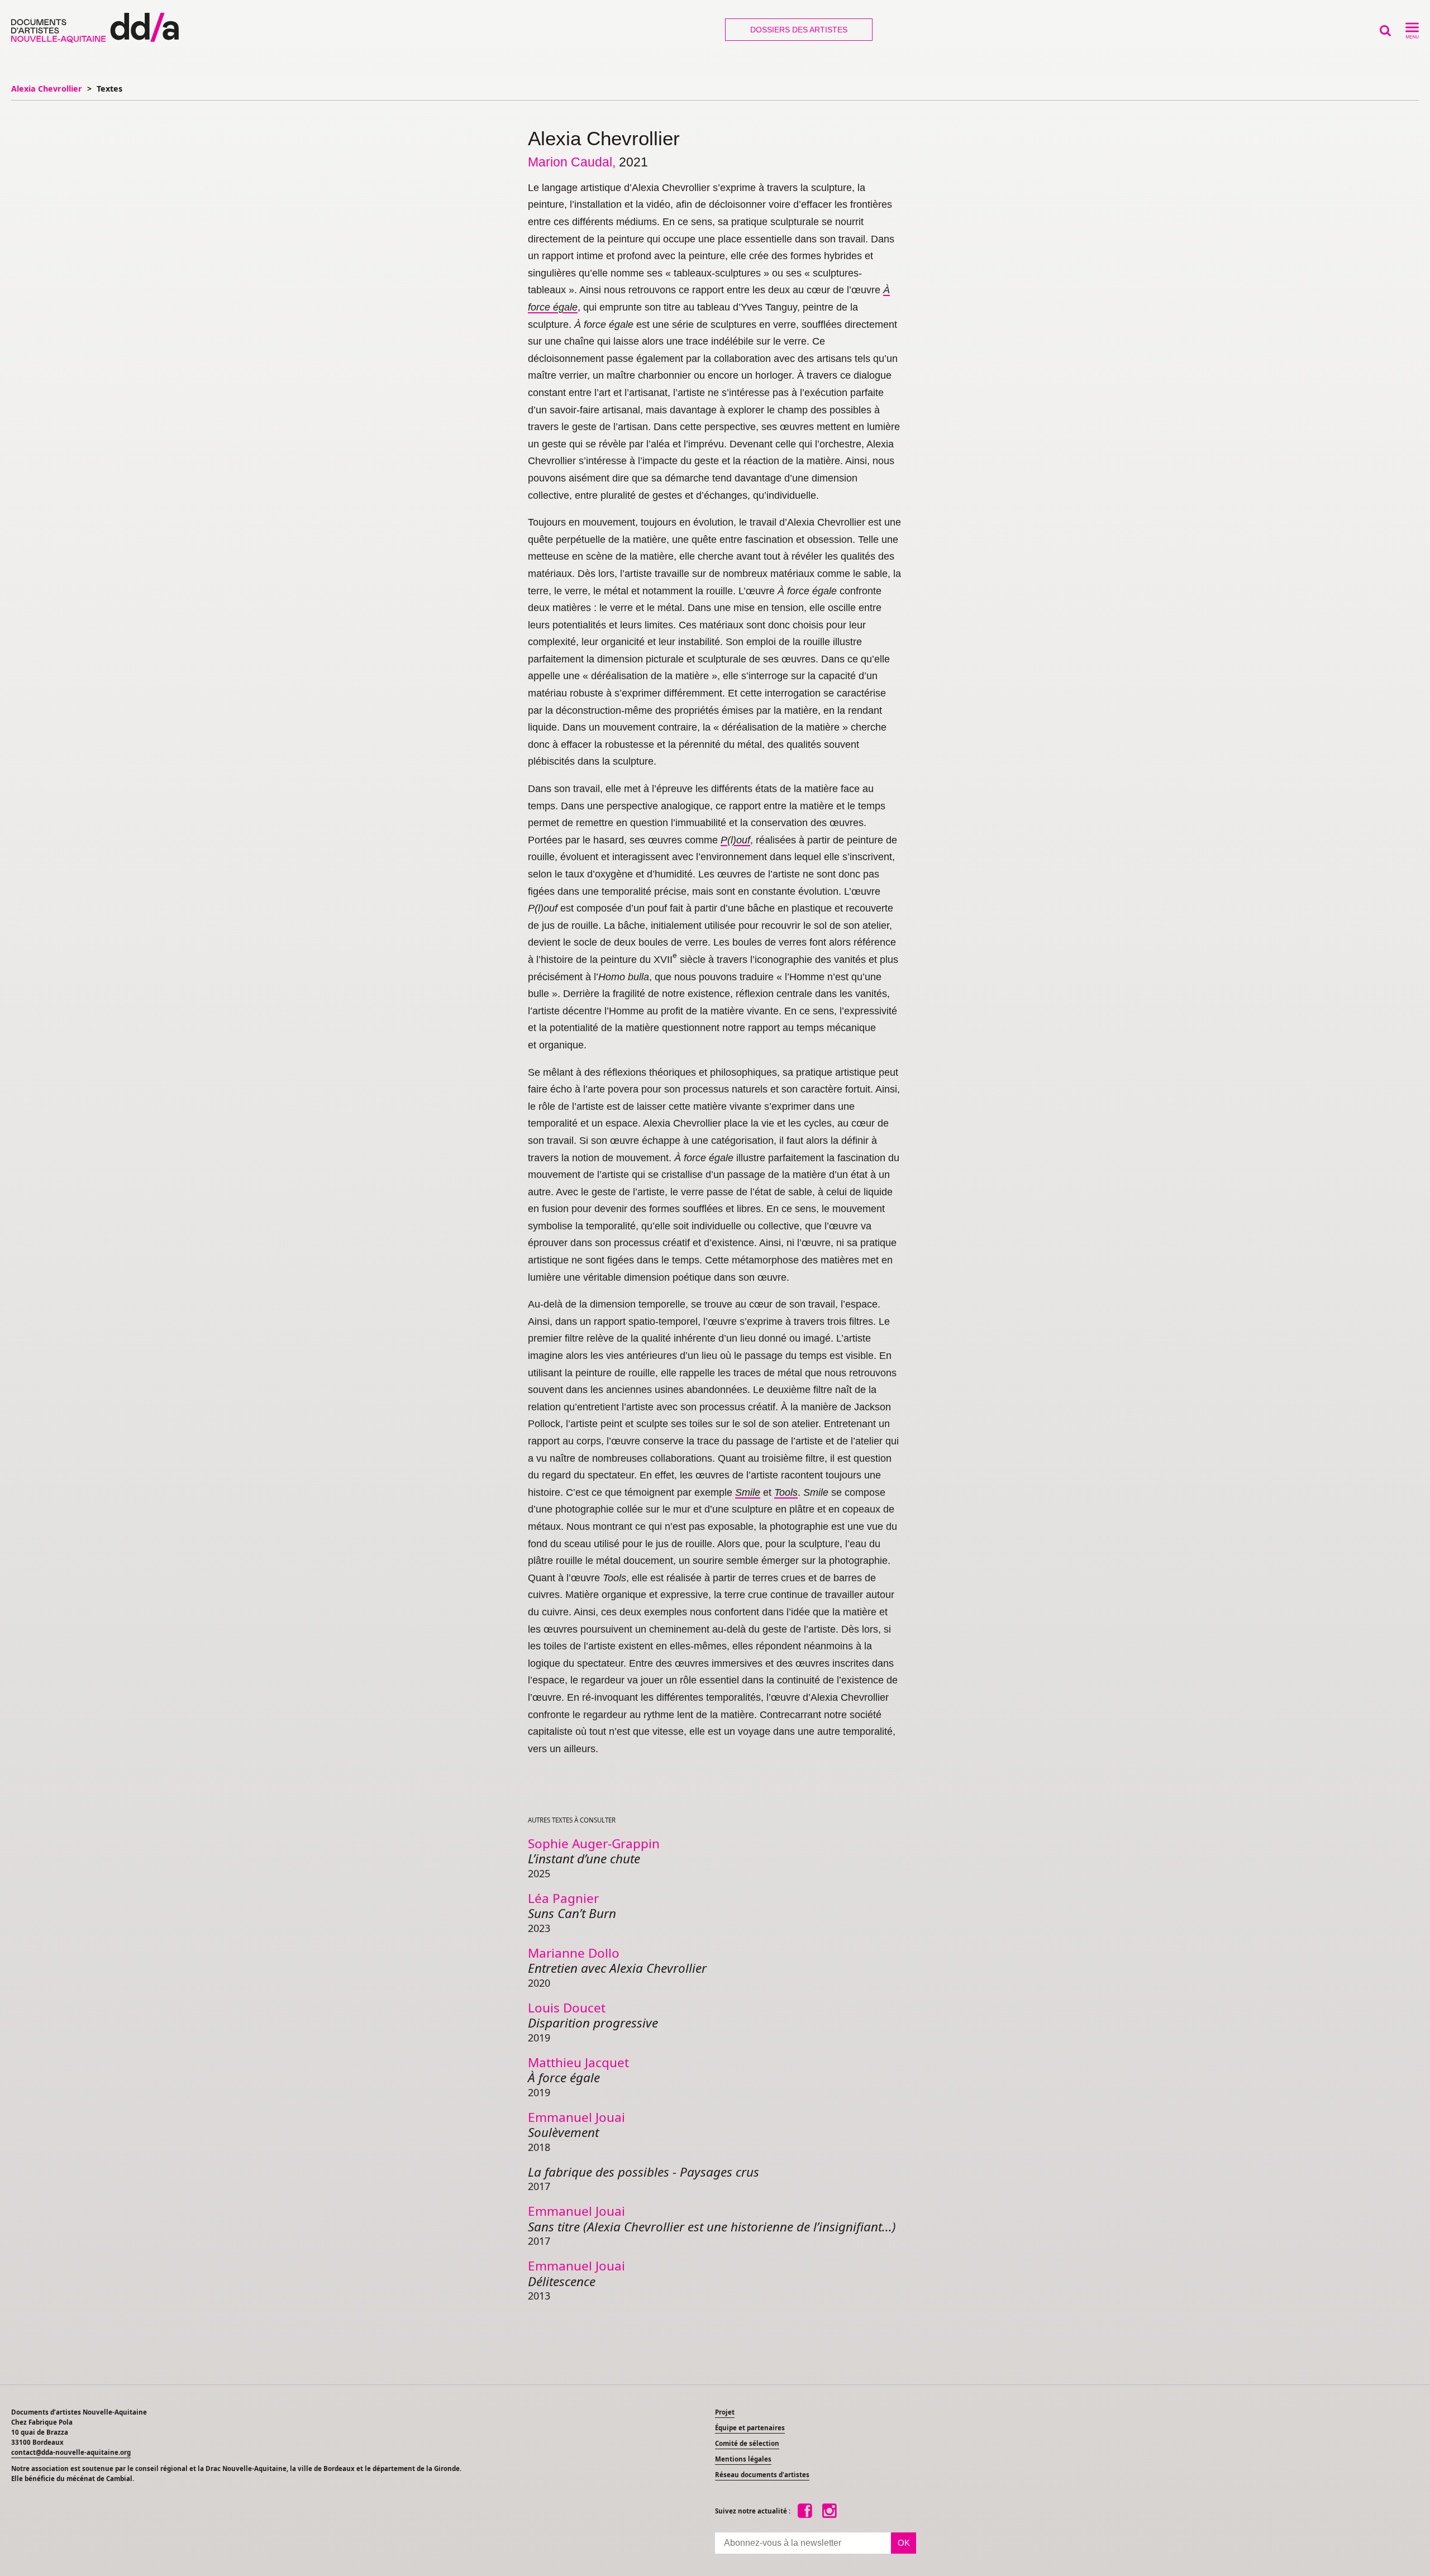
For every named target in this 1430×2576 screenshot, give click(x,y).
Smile (748, 1492)
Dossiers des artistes (799, 30)
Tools (786, 1492)
